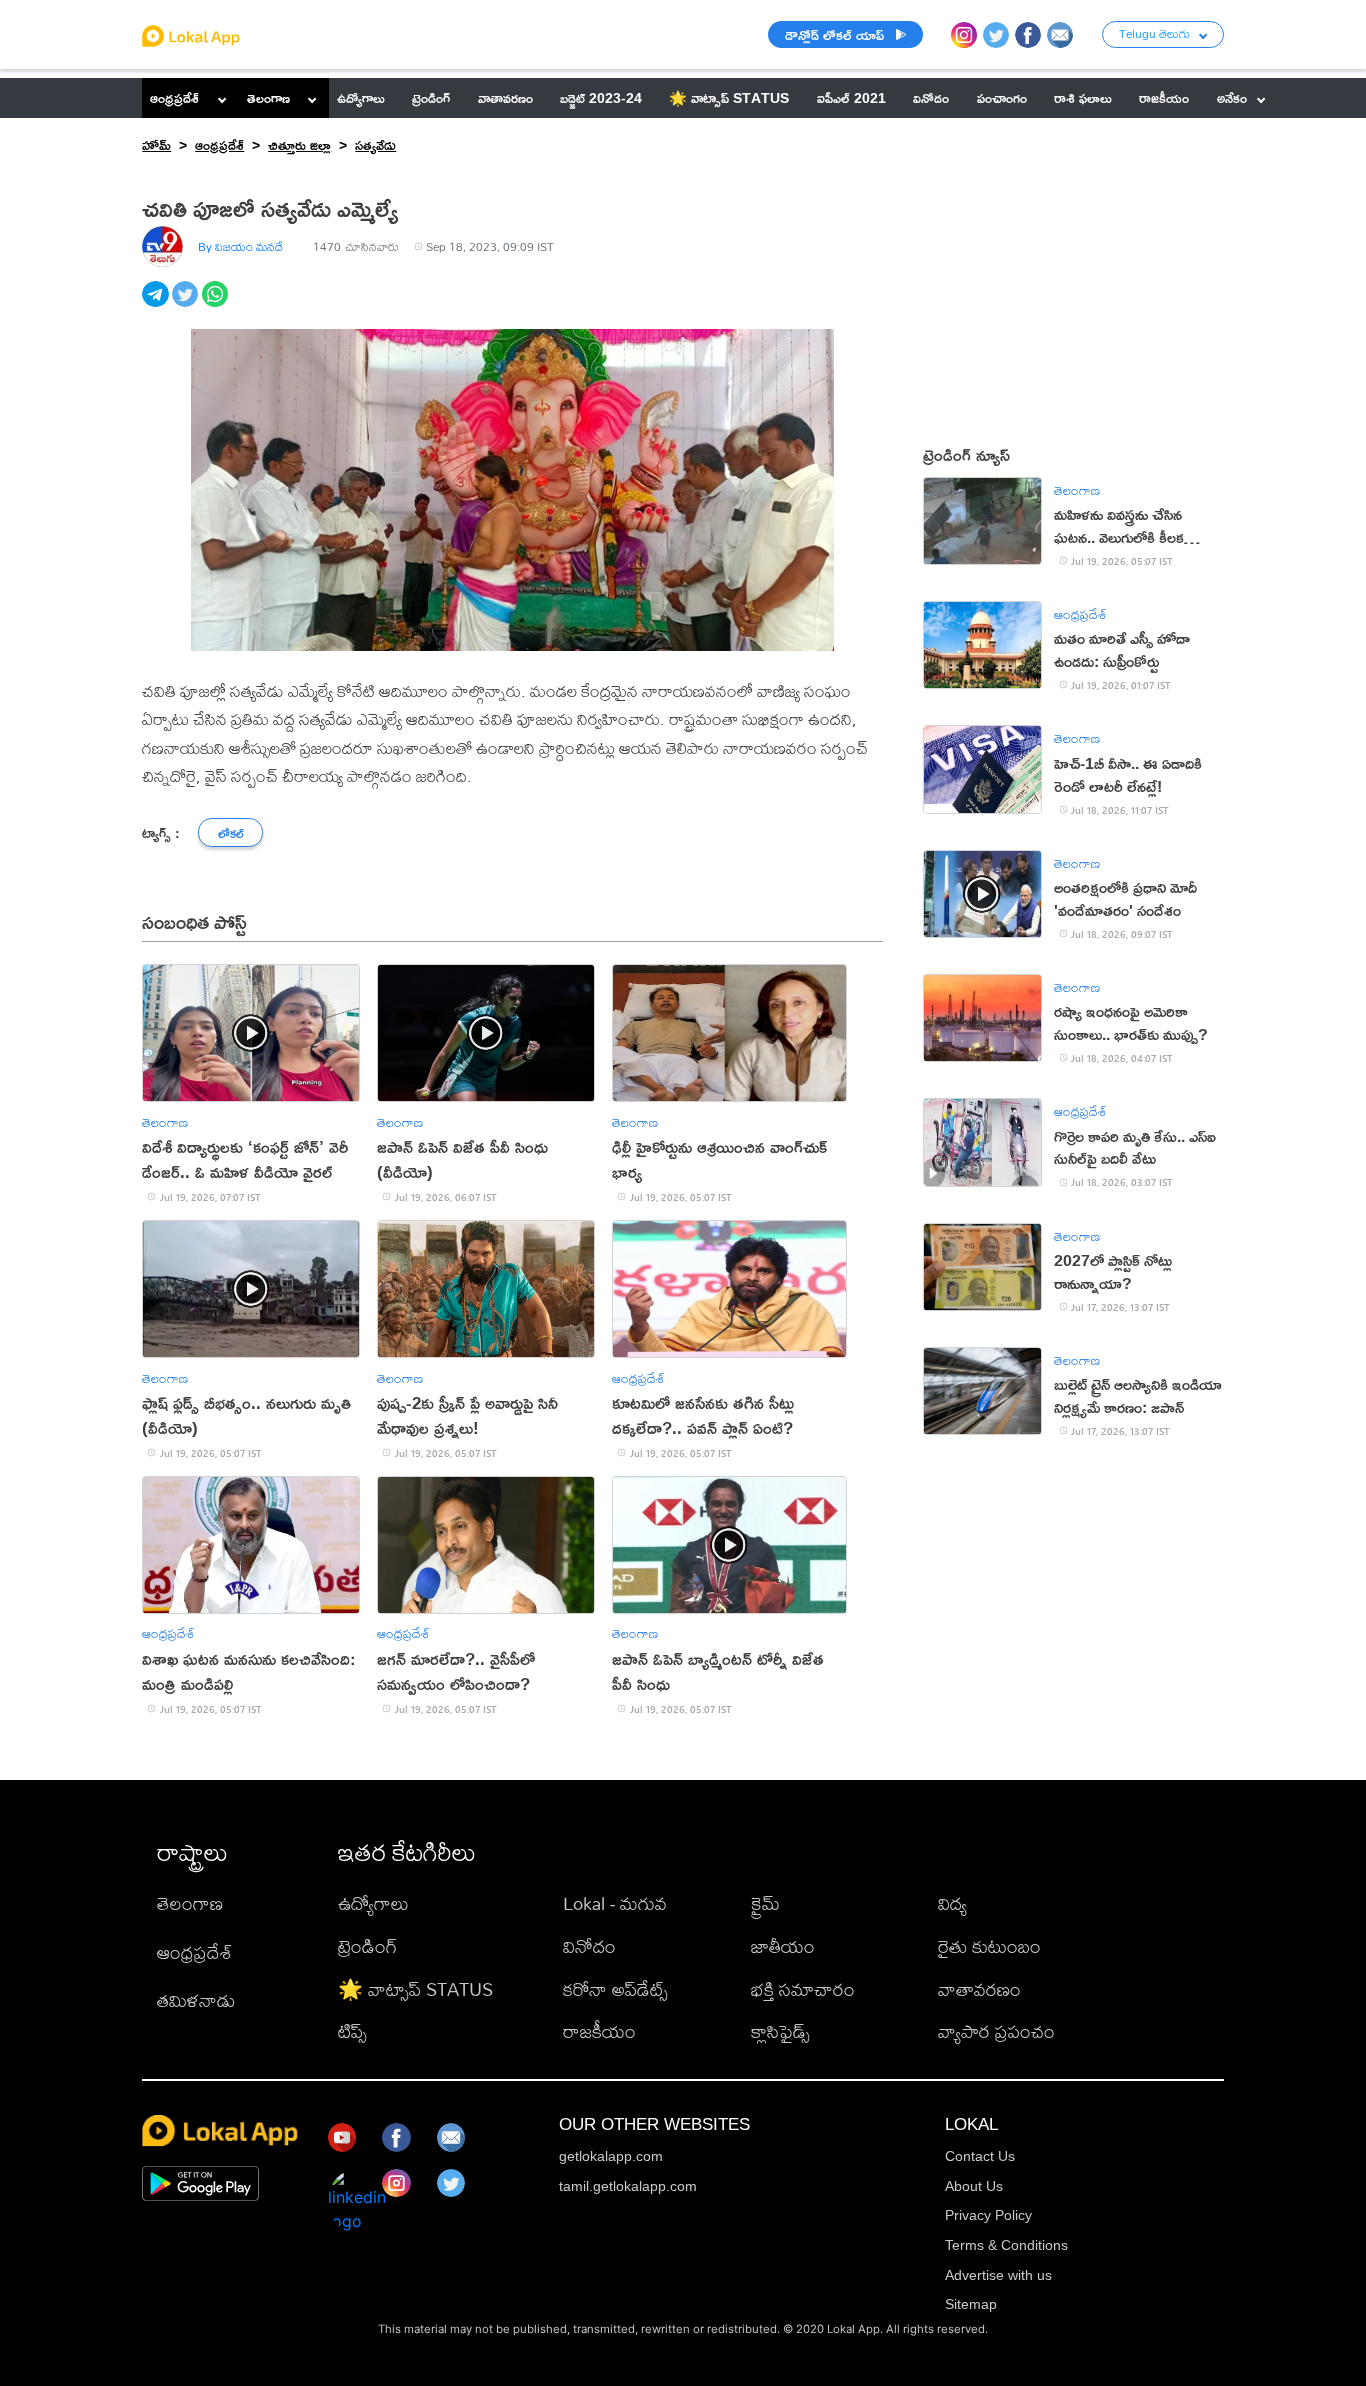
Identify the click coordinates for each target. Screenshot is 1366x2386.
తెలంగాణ (268, 97)
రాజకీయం (599, 2031)
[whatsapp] (217, 305)
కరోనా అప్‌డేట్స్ (615, 1989)
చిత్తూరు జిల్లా (299, 144)
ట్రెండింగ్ (367, 1946)
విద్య (952, 1903)
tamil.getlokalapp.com (628, 2186)
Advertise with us (998, 2275)
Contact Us (980, 2156)
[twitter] (187, 305)
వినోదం (589, 1946)
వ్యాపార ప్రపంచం (996, 2031)
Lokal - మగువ (615, 1903)
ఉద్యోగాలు (373, 1903)
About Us (974, 2186)
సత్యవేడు (375, 144)
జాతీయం (783, 1946)
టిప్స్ (352, 2031)
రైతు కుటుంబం (989, 1946)
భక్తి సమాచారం (803, 1989)
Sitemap (971, 2304)
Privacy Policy (988, 2215)
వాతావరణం (979, 1989)
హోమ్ (156, 144)
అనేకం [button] (1232, 97)
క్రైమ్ (765, 1903)
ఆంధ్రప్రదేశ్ (174, 97)
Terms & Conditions (1006, 2245)
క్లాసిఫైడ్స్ (780, 2031)
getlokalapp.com (611, 2156)
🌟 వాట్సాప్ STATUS (415, 1989)
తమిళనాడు (196, 2000)
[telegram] (157, 305)
